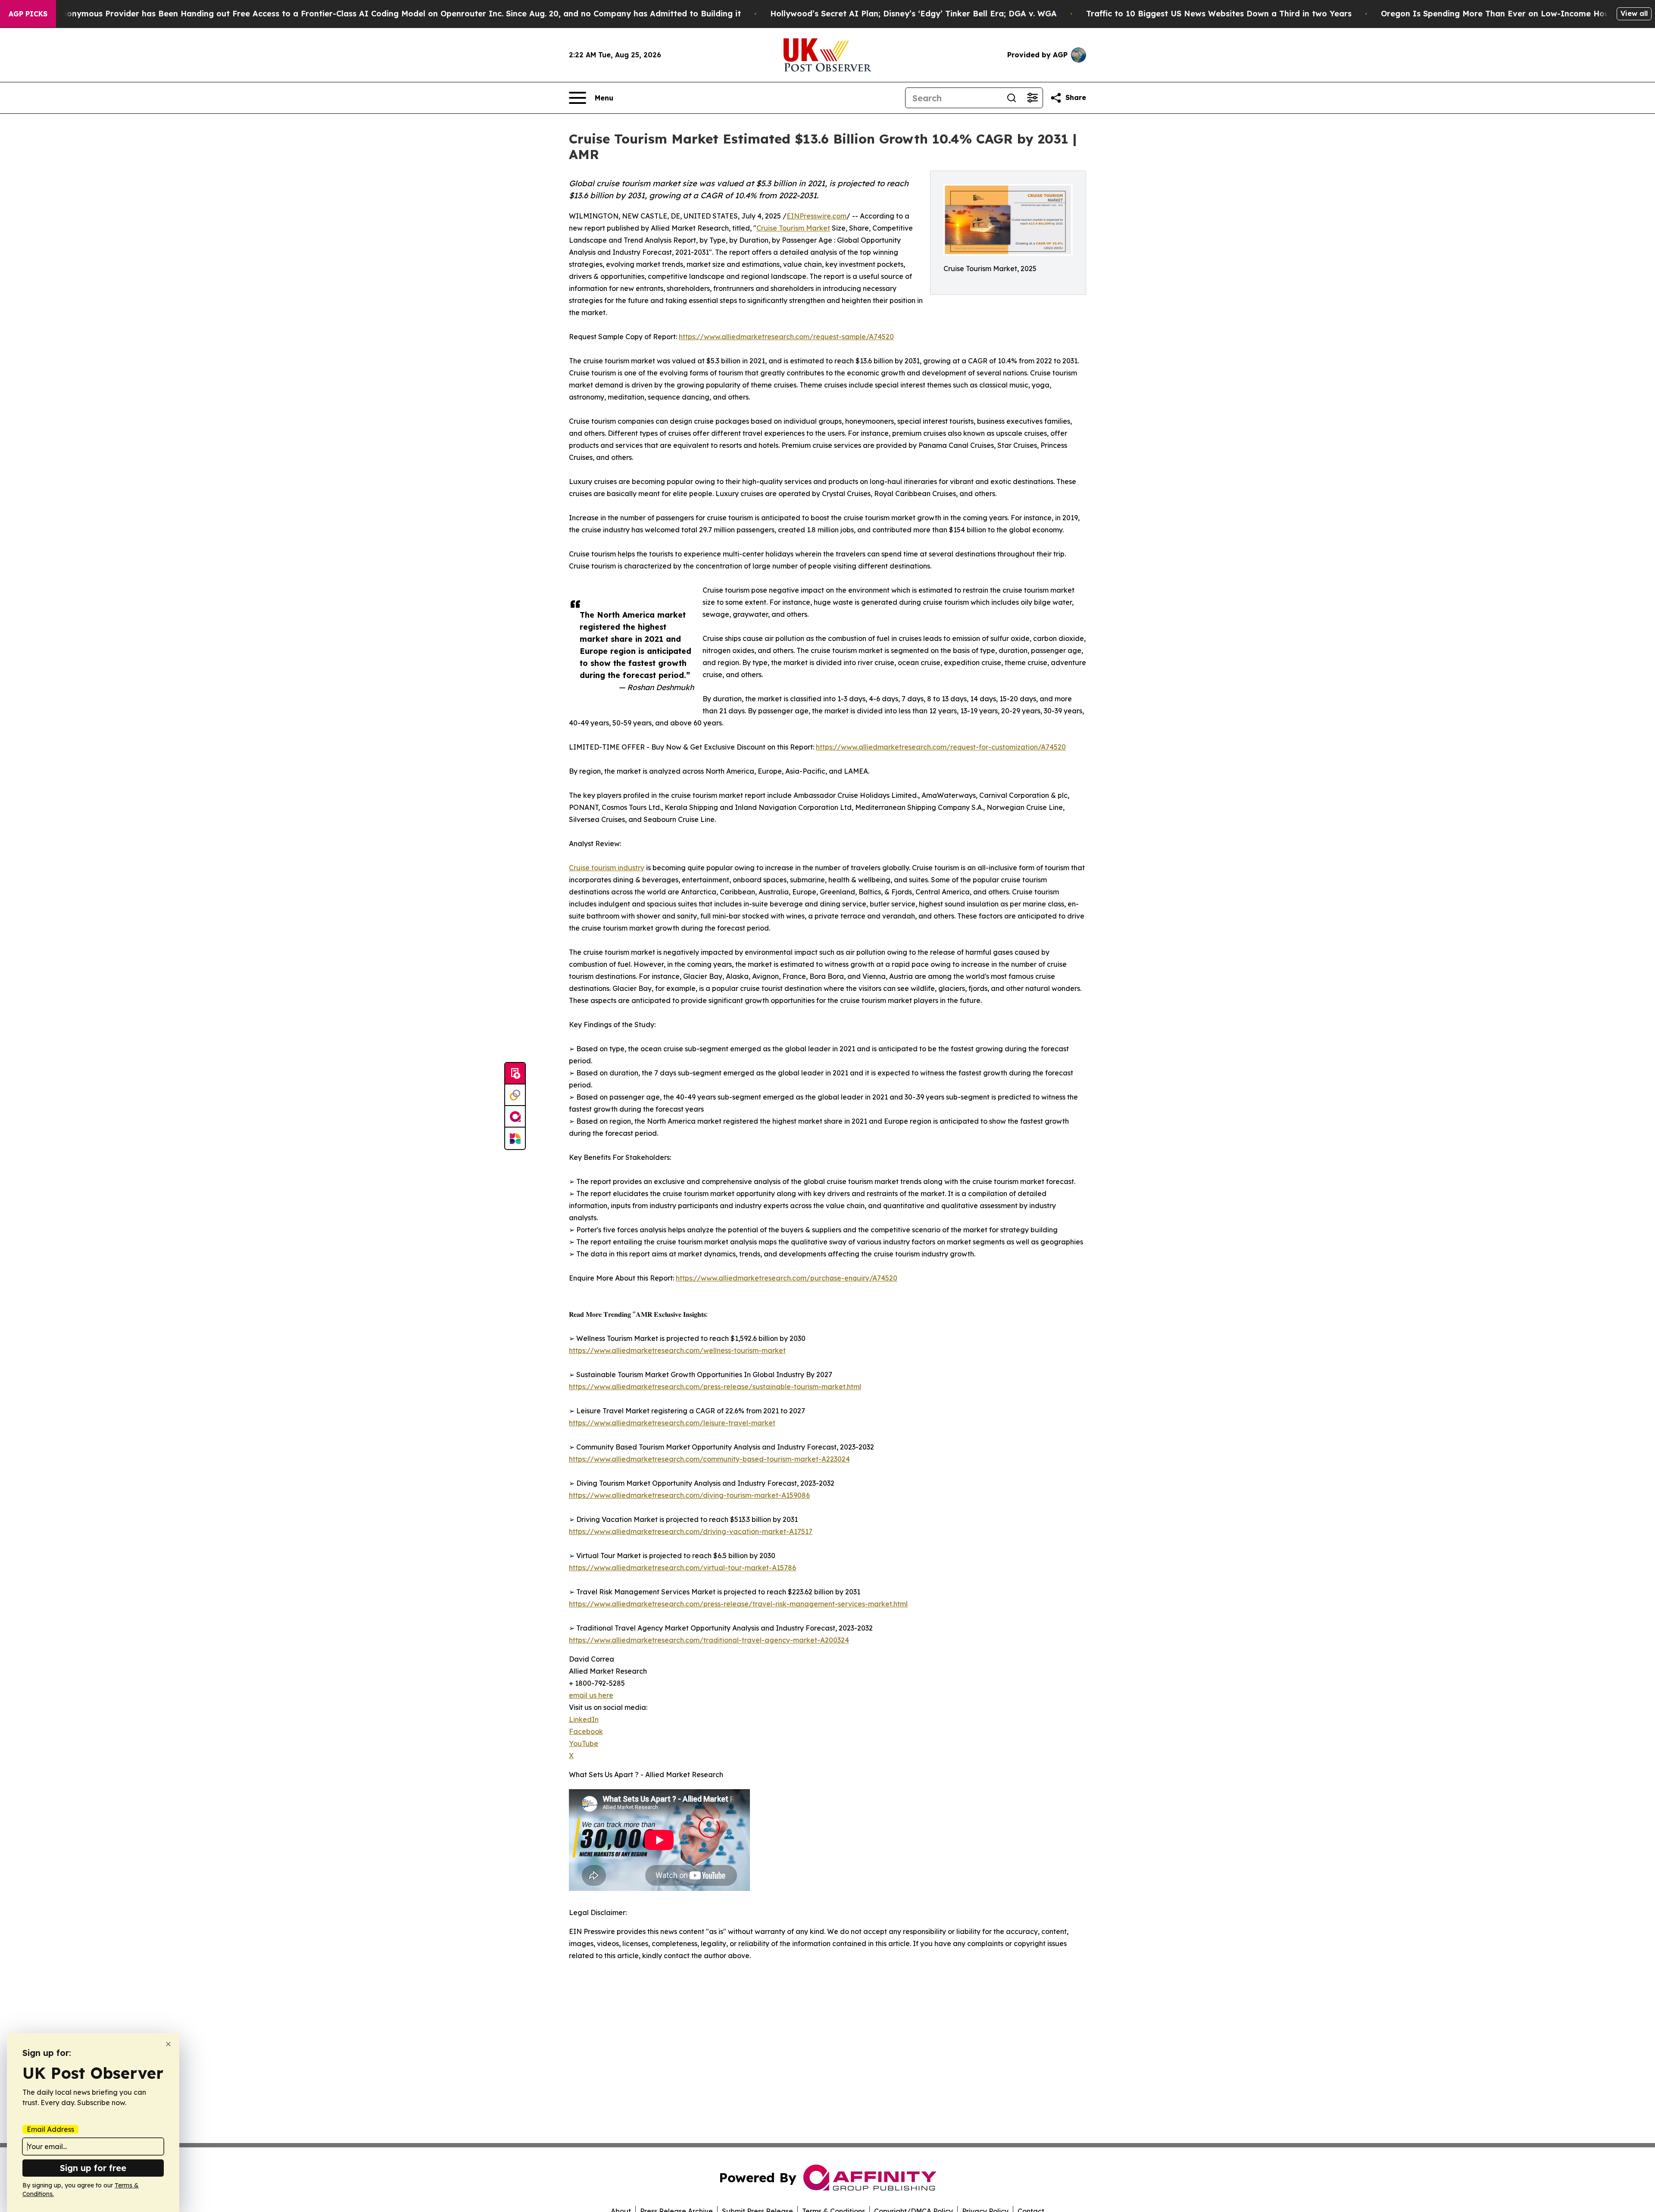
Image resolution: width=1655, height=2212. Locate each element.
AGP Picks (28, 14)
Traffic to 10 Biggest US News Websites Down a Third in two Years (1219, 14)
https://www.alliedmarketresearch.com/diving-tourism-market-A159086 (689, 1495)
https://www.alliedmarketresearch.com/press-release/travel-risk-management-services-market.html (738, 1604)
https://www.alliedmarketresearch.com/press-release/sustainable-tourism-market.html (715, 1387)
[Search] (1012, 98)
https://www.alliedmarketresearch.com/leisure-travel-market (672, 1423)
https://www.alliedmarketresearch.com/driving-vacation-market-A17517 (691, 1531)
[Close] (168, 2044)
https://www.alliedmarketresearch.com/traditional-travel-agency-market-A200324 (709, 1640)
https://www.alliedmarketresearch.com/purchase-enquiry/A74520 (787, 1278)
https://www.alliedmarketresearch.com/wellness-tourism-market (677, 1350)
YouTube (584, 1743)
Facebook (586, 1731)
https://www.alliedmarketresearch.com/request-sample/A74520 (786, 337)
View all (1634, 13)
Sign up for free (93, 2168)
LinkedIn (584, 1719)
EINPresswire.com (817, 216)
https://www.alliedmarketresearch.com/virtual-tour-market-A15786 (682, 1568)
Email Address (50, 2129)
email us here (591, 1695)
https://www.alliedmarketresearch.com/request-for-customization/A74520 (941, 747)
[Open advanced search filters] (1032, 98)
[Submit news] (515, 1074)
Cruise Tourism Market (793, 228)
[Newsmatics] (515, 1138)
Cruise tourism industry (607, 868)
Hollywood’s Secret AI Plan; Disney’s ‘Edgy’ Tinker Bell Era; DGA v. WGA (913, 14)
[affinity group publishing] (515, 1117)
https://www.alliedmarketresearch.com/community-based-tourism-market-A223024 (709, 1459)
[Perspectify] (515, 1095)
